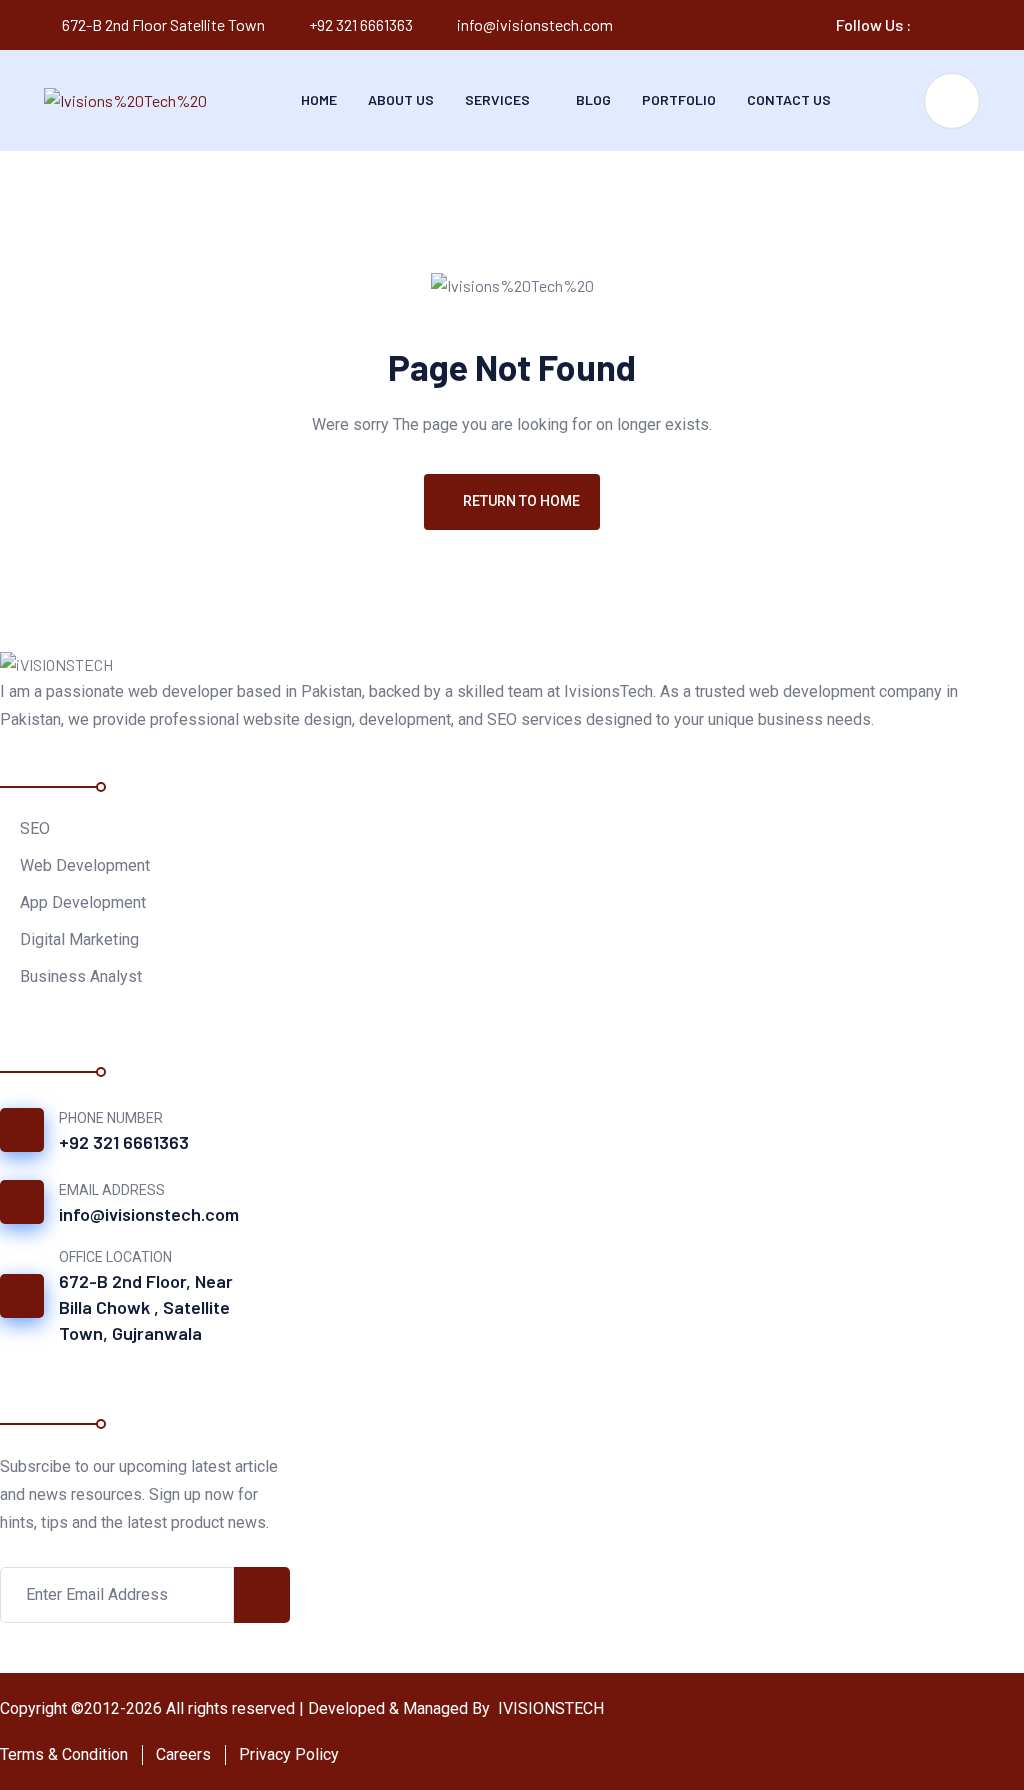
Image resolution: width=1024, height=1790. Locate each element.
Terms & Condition (64, 1754)
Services (497, 99)
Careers (183, 1754)
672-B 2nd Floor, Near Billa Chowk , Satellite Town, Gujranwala (146, 1307)
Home (319, 99)
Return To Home (521, 501)
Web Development (85, 865)
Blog (593, 99)
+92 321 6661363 (361, 24)
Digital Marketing (79, 939)
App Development (83, 902)
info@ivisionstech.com (535, 24)
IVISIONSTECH (549, 1708)
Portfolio (679, 99)
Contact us (789, 99)
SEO (35, 828)
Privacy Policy (289, 1754)
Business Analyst (81, 976)
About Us (401, 99)
